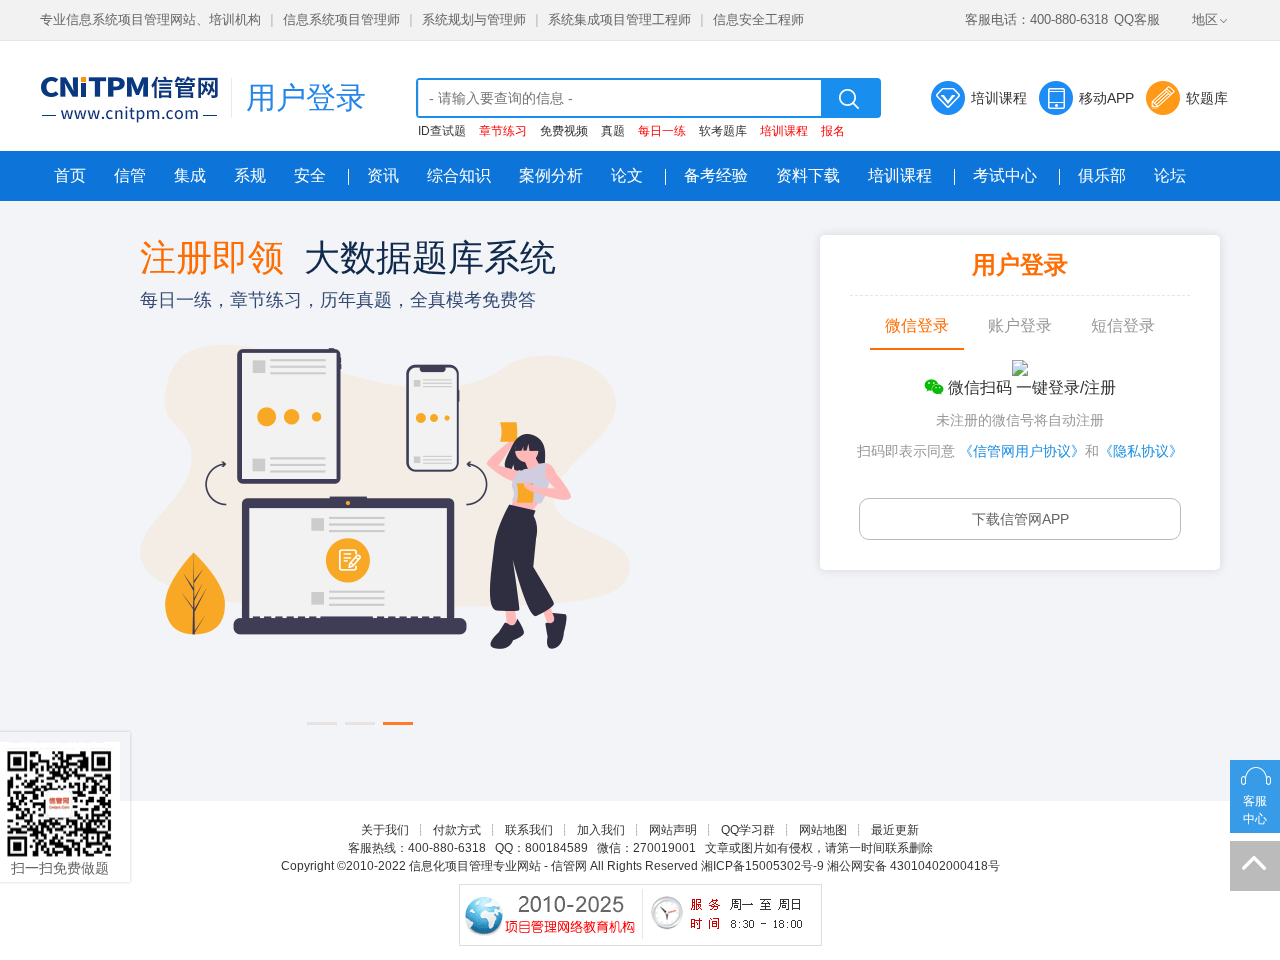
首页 (70, 175)
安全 (310, 175)
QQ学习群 (748, 830)
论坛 (1170, 175)
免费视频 (564, 131)
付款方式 (457, 830)
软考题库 (723, 131)
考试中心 (1005, 175)
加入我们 (601, 830)
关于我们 (385, 830)
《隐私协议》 (1141, 451)
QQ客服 (1137, 19)
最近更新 (895, 830)
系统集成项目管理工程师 (619, 19)
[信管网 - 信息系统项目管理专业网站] (129, 99)
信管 (130, 175)
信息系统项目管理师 (341, 19)
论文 (627, 175)
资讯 (383, 175)
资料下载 (808, 175)
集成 (190, 175)
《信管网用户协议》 (1022, 451)
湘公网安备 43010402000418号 (913, 866)
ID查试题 (442, 131)
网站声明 (673, 830)
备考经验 (716, 175)
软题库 (1207, 98)
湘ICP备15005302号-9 (762, 866)
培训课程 (999, 98)
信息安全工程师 (758, 19)
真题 (613, 131)
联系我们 (529, 830)
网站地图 (823, 830)
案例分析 (551, 175)
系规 (250, 175)
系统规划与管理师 (474, 19)
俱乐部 (1102, 175)
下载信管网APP (1020, 519)
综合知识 (459, 175)
